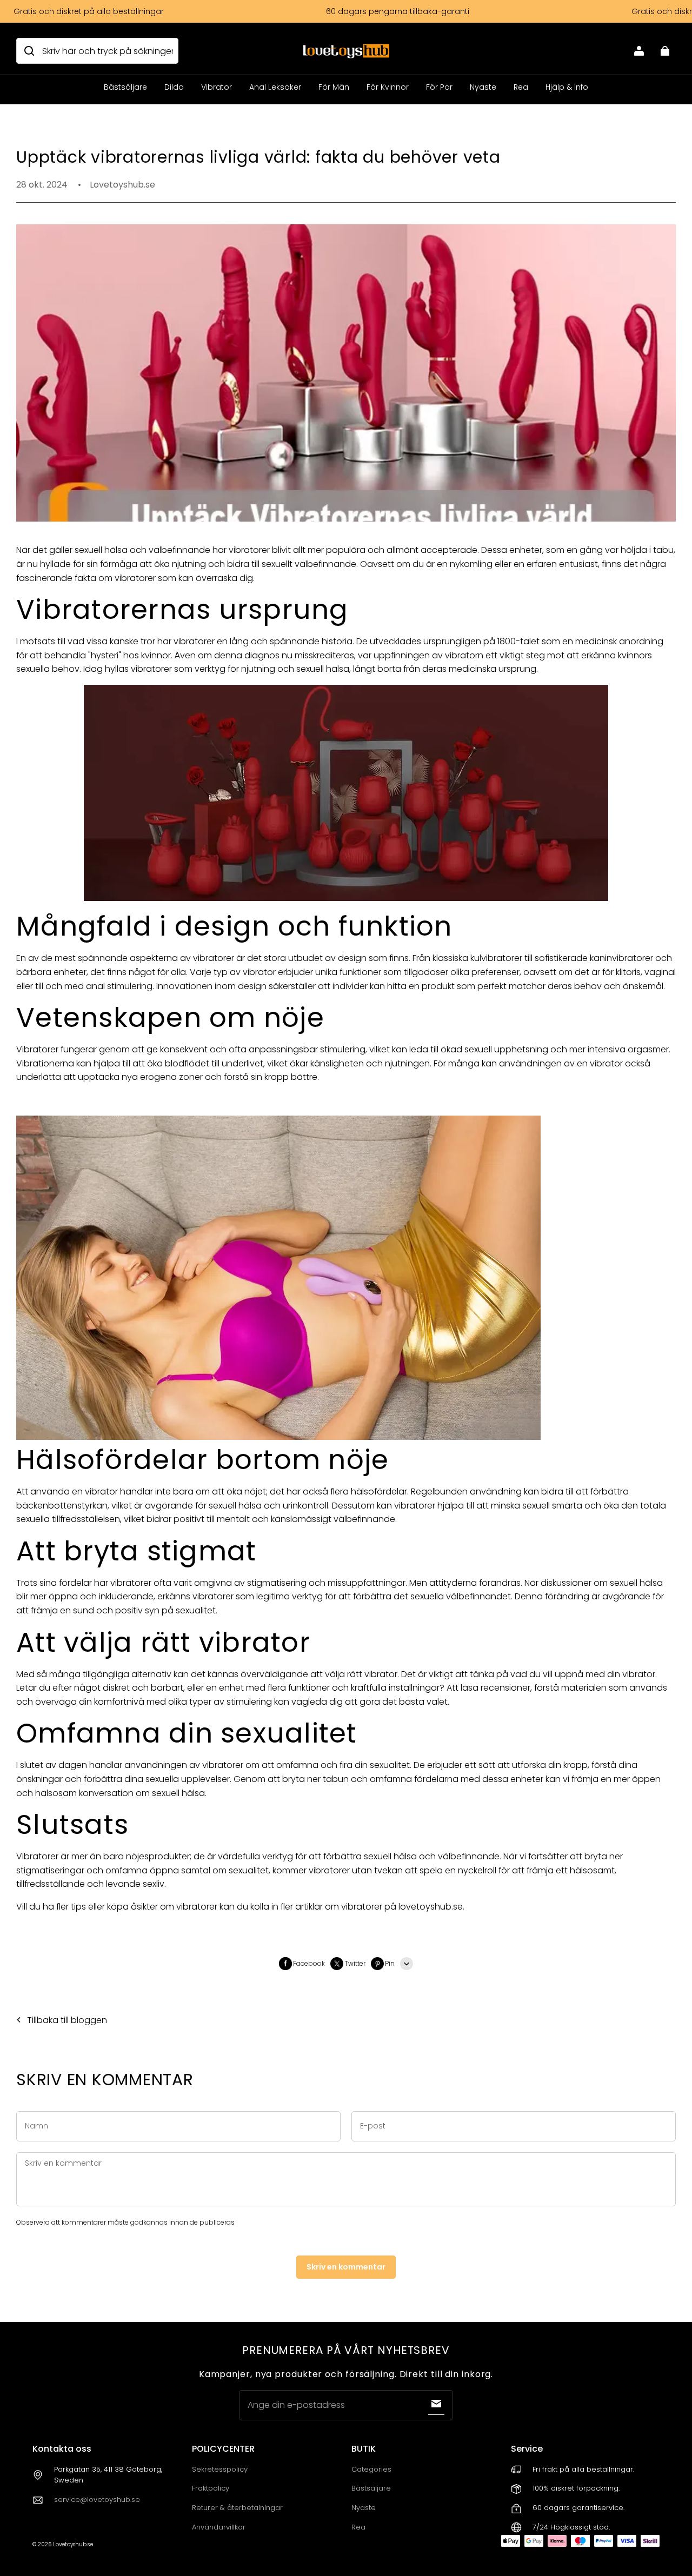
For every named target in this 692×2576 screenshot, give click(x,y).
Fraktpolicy (211, 2488)
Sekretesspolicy (220, 2469)
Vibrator (217, 87)
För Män (334, 87)
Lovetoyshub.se (73, 2544)
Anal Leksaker (275, 87)
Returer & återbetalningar (237, 2508)
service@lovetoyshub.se (97, 2500)
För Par (439, 87)
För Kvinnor (388, 87)
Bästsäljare (125, 87)
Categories (371, 2469)
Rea (521, 87)
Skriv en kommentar (346, 2267)
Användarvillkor (219, 2527)
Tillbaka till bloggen (67, 2020)
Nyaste (483, 87)
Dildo (174, 87)
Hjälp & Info (567, 87)
